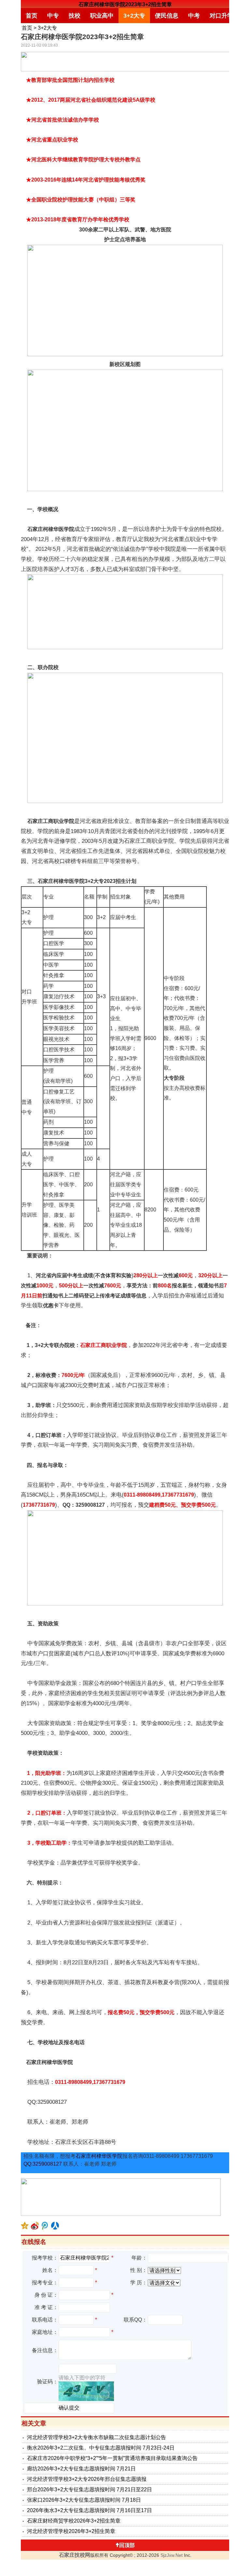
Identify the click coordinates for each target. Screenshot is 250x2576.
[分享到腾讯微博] (45, 2226)
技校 (75, 16)
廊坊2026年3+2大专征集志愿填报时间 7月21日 (81, 2469)
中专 (53, 16)
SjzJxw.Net (172, 2555)
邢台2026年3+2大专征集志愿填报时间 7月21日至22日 (90, 2489)
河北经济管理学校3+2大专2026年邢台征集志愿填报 (87, 2479)
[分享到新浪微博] (35, 2226)
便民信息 (167, 16)
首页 (32, 16)
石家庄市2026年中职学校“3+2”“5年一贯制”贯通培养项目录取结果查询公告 (112, 2458)
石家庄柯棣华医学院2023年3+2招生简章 (125, 4)
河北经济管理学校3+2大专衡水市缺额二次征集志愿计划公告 (97, 2437)
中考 (194, 16)
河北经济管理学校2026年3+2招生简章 (71, 2531)
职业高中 (102, 16)
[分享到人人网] (55, 2226)
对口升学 (221, 16)
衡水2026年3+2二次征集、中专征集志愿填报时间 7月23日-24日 (101, 2448)
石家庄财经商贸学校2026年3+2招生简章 (74, 2521)
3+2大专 (134, 16)
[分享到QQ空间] (25, 2226)
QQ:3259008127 (43, 2164)
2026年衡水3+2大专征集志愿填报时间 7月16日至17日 (90, 2510)
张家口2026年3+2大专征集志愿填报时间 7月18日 (84, 2500)
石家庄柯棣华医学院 (99, 2156)
